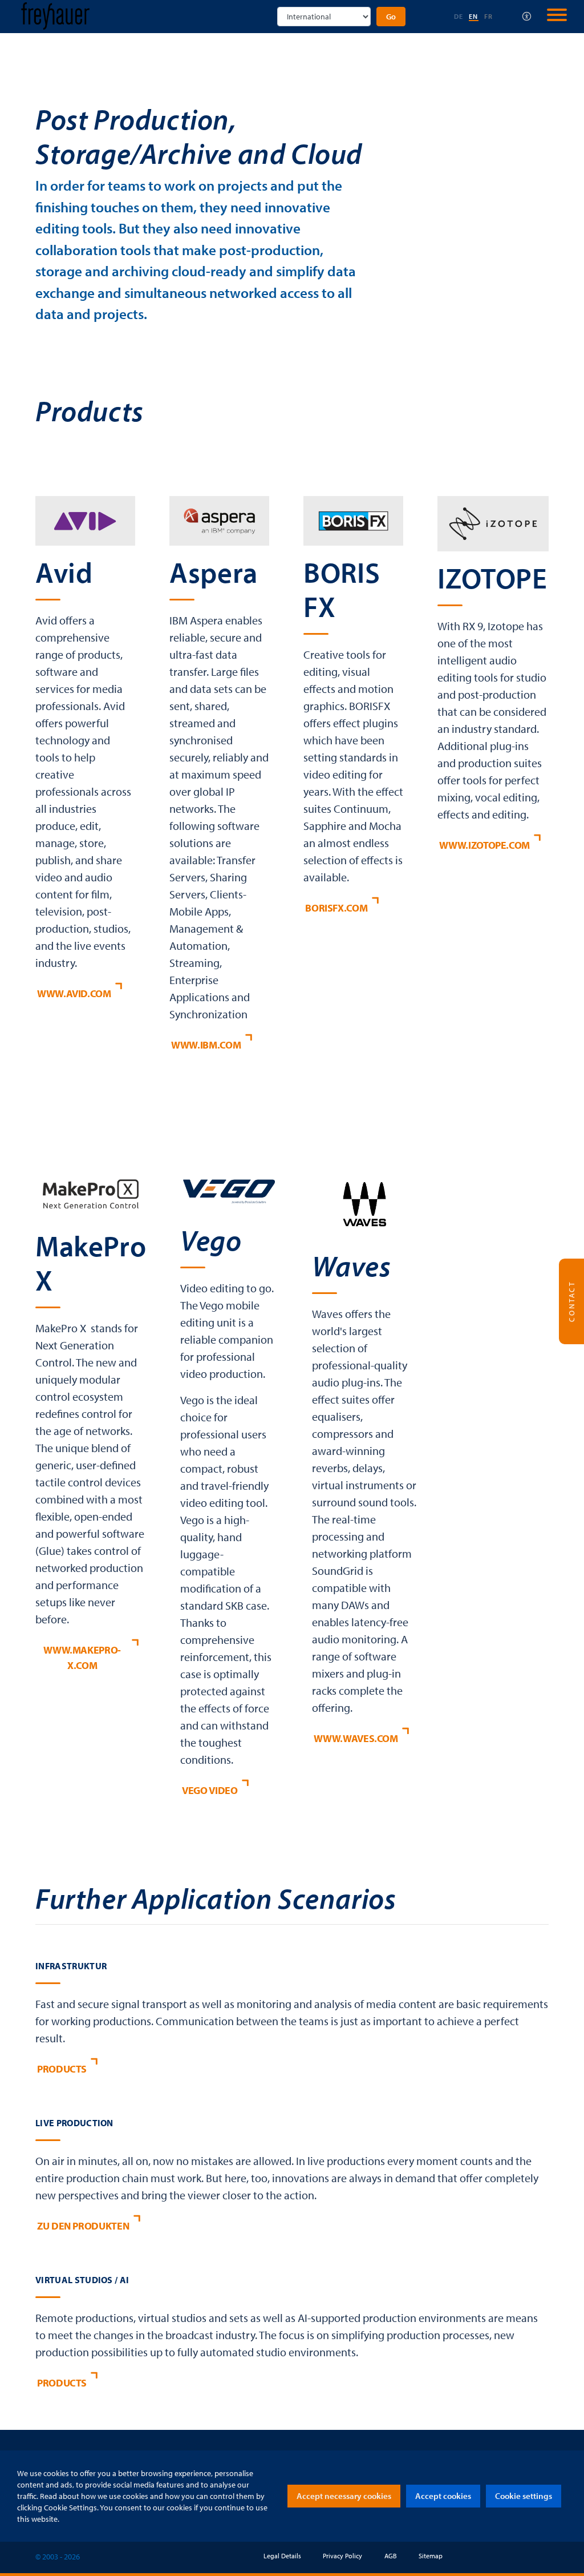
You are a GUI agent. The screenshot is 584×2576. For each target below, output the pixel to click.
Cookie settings (524, 2496)
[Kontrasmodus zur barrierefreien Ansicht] (527, 17)
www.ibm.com (206, 1045)
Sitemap (431, 2556)
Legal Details (282, 2556)
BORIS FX (342, 589)
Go (391, 17)
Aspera (214, 572)
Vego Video (210, 1790)
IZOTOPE (492, 578)
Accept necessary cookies (344, 2496)
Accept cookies (443, 2496)
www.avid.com (74, 993)
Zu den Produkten (83, 2226)
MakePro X (91, 1263)
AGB (391, 2556)
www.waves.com (356, 1738)
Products (62, 2069)
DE (459, 16)
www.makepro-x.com (82, 1658)
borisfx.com (336, 908)
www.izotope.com (484, 845)
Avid (64, 572)
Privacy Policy (342, 2556)
